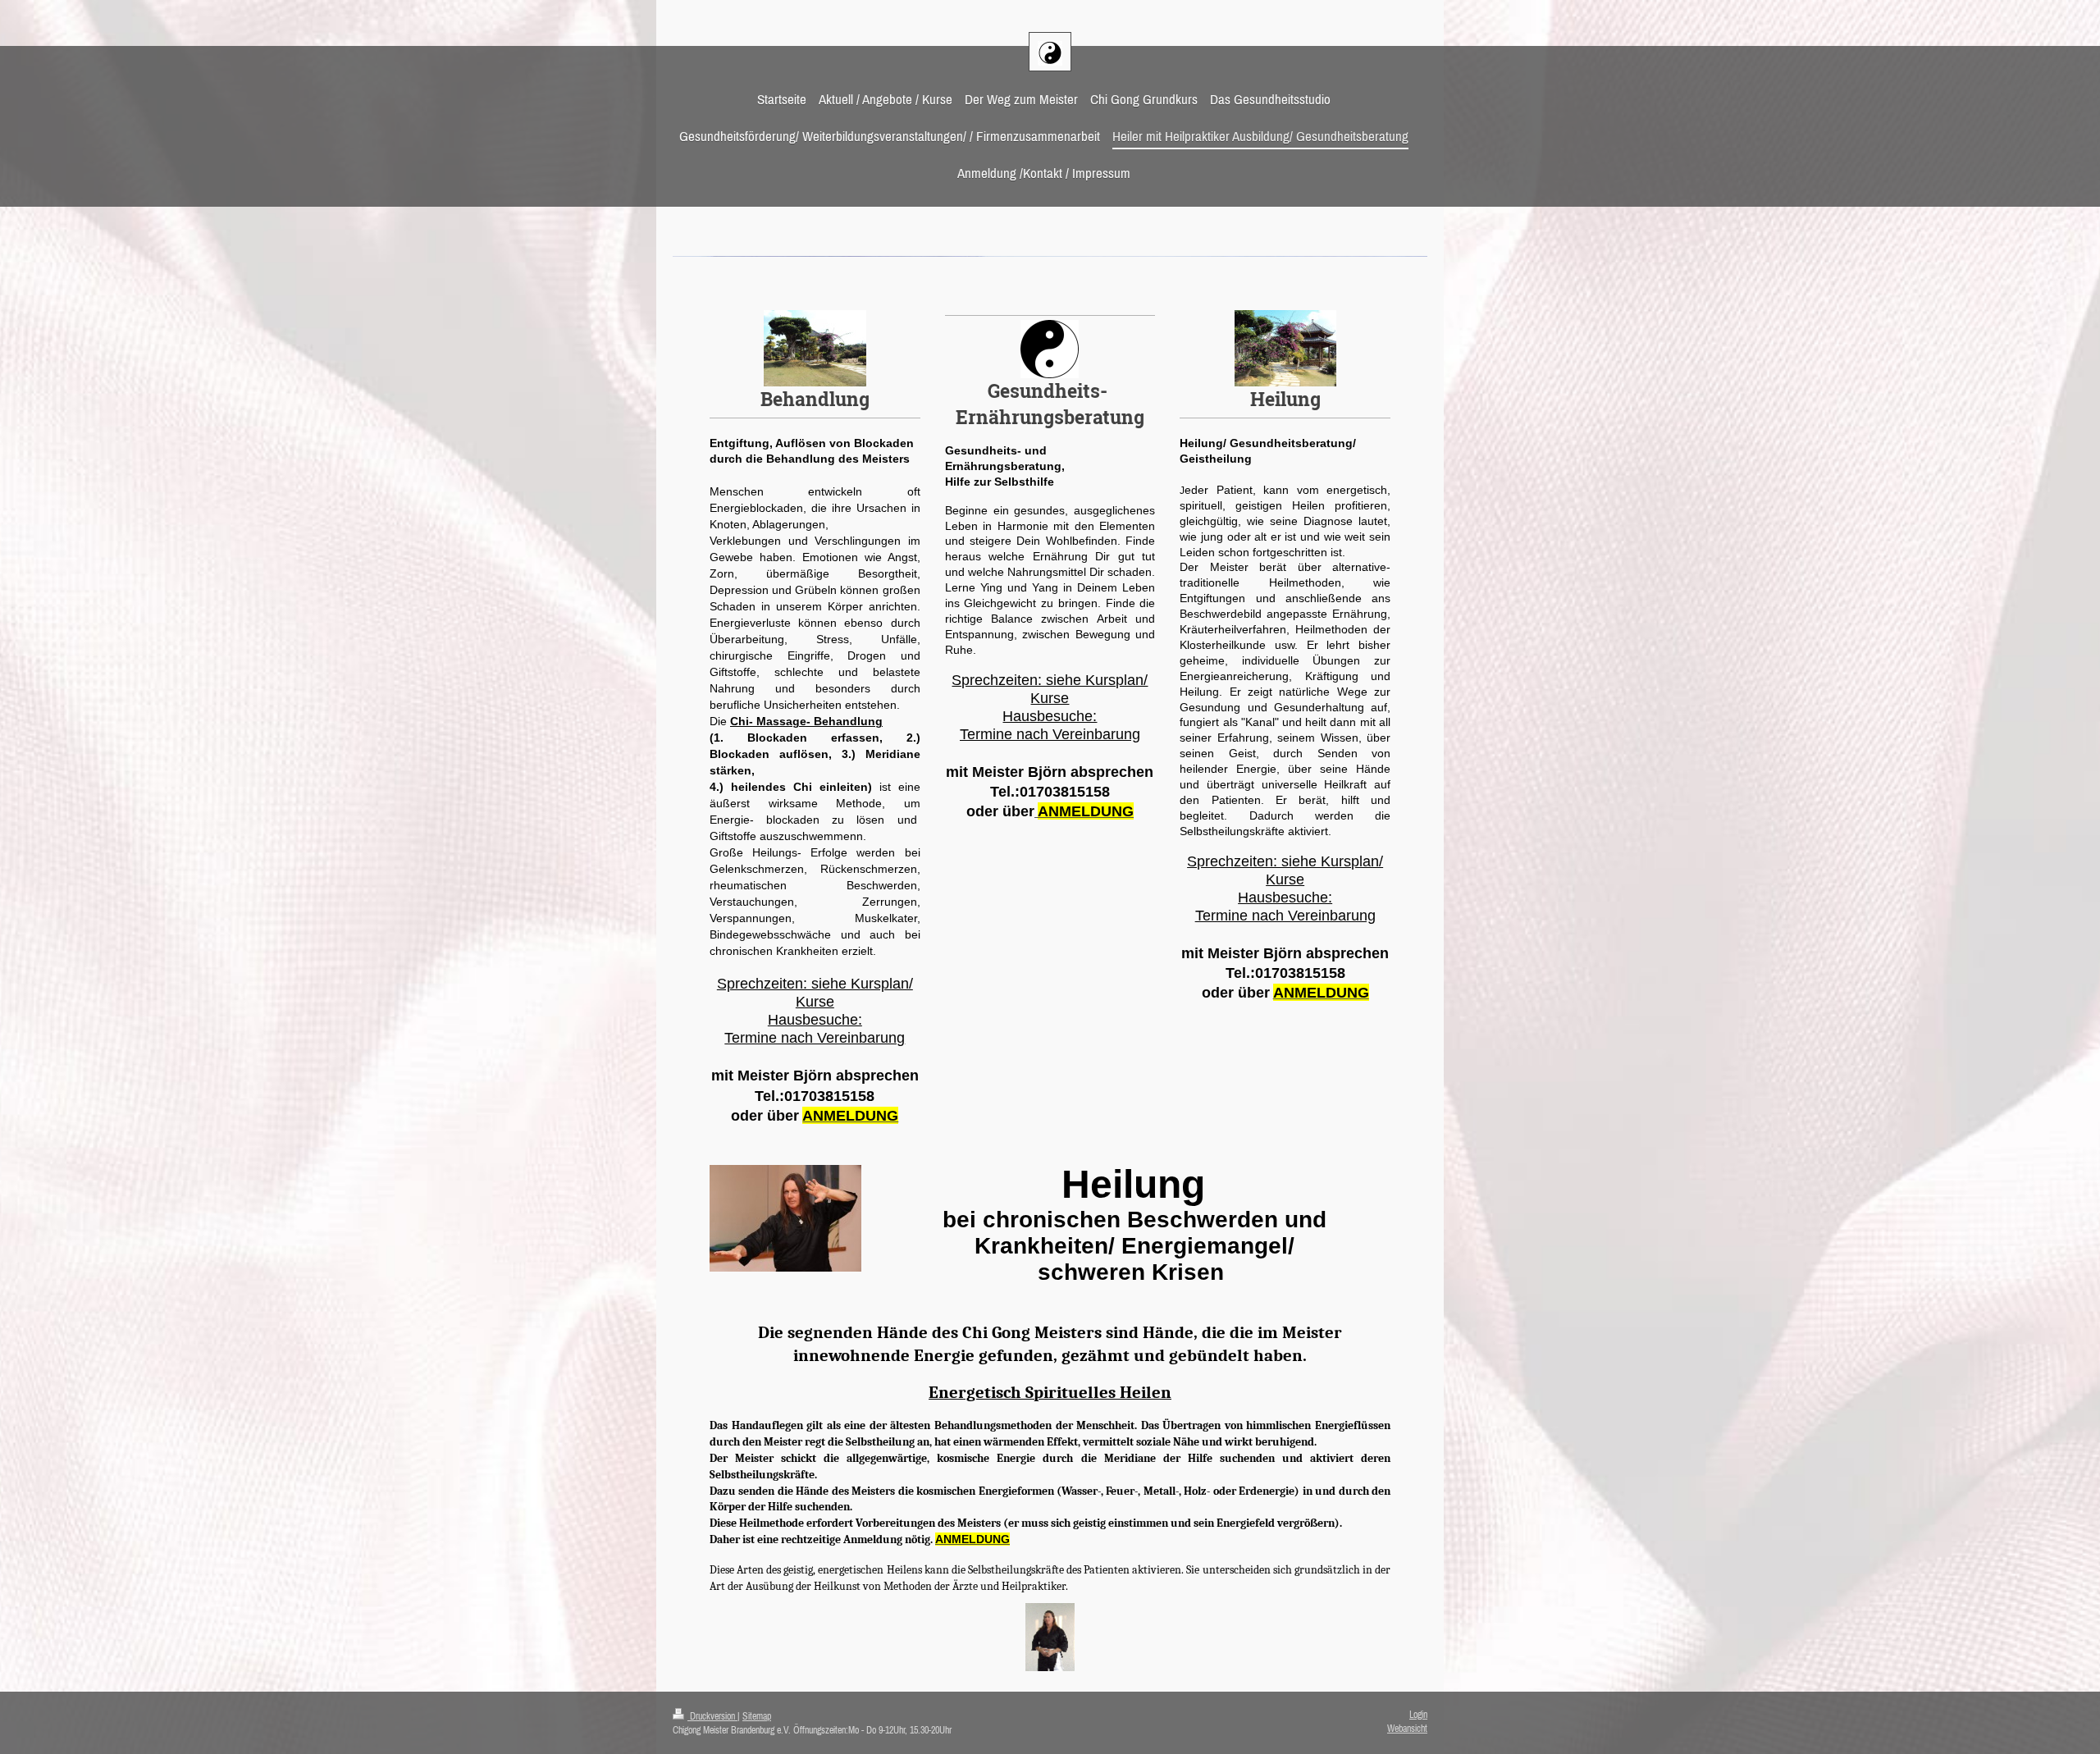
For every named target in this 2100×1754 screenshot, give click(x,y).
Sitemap (757, 1716)
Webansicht (1407, 1729)
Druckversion (712, 1716)
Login (1418, 1715)
